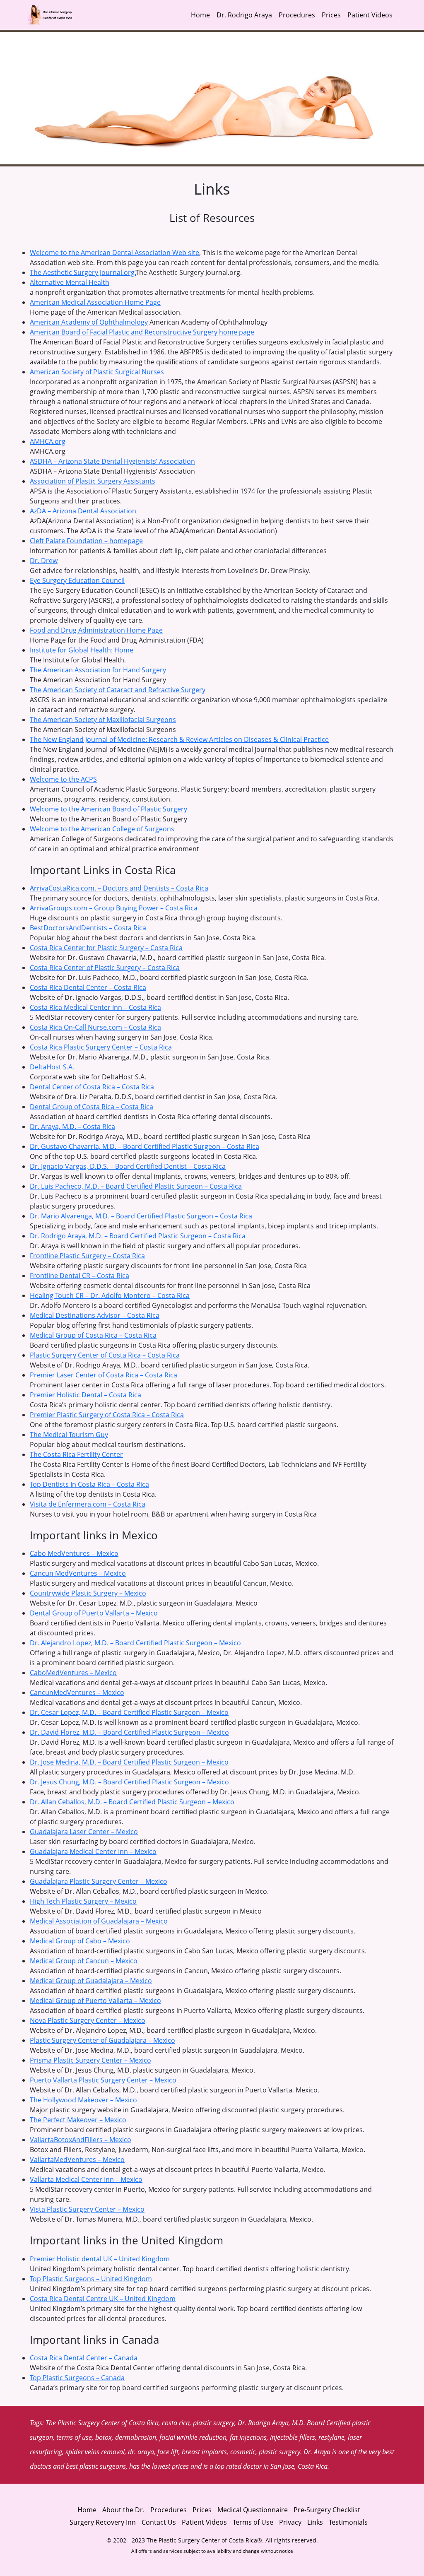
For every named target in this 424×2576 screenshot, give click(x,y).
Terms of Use (253, 2522)
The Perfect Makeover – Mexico (78, 2120)
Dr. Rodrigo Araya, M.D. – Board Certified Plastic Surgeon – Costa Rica (138, 1236)
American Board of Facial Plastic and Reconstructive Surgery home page (142, 332)
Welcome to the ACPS (63, 779)
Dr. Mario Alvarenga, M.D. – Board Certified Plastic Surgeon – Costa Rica (141, 1216)
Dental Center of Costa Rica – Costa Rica (92, 1087)
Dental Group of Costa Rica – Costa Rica (92, 1107)
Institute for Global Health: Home (82, 650)
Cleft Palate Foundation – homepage (86, 541)
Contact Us (159, 2522)
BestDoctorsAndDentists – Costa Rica (88, 928)
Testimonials (348, 2522)
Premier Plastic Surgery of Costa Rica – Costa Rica (107, 1415)
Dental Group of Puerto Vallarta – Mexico (94, 1613)
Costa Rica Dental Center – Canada (84, 2358)
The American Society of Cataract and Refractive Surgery (118, 690)
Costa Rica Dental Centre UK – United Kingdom (103, 2299)
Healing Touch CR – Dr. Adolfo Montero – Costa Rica (110, 1295)
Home (200, 15)
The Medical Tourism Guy (69, 1435)
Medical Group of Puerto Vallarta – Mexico (95, 2001)
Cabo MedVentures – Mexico (74, 1553)
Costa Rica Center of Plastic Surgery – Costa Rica (105, 968)
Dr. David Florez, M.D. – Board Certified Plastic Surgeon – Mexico (129, 1732)
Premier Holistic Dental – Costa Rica (86, 1395)
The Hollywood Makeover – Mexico (83, 2100)
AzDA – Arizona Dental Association (83, 511)
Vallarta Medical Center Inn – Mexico (86, 2179)
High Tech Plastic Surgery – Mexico (83, 1901)
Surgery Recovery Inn (103, 2522)
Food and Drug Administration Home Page (96, 630)
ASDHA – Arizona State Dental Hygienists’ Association (112, 461)
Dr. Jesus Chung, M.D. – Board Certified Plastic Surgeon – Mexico (129, 1782)
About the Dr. (123, 2510)
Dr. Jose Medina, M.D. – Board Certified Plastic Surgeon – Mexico (129, 1762)
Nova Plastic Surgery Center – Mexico (88, 2020)
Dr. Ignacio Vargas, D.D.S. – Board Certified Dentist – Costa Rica (128, 1166)
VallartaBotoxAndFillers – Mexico (81, 2140)
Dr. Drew (44, 561)
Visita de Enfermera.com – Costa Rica (88, 1504)
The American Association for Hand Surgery (98, 670)
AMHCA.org (48, 441)
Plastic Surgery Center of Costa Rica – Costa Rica (105, 1355)
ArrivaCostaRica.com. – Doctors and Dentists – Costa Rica (119, 888)
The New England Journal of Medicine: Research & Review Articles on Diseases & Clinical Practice (179, 739)
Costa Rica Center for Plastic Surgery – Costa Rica (106, 948)
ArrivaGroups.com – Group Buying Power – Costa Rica (114, 908)
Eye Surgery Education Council (77, 580)
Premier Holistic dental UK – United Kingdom (100, 2259)
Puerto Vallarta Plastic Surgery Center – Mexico (103, 2080)
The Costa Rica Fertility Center (76, 1454)
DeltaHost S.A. (52, 1067)
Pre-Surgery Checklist (327, 2510)
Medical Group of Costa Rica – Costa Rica (93, 1335)
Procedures (297, 15)
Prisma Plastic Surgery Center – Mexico (90, 2060)
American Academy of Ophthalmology (89, 322)
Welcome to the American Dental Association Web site (114, 253)
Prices (331, 15)
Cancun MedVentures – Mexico (78, 1573)
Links (315, 2522)
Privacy (291, 2522)
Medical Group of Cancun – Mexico (84, 1961)
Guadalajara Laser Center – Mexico (84, 1832)
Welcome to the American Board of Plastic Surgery (108, 809)
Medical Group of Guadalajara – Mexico (91, 1981)
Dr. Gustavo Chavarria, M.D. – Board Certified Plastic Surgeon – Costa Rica (145, 1146)
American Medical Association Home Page (95, 302)
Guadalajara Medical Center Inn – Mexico (93, 1851)
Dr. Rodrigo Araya (244, 15)
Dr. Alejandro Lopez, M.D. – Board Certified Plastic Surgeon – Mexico (135, 1643)
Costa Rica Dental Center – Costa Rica (88, 987)
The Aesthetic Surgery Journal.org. (83, 272)
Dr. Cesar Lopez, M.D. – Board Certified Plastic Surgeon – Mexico (129, 1712)
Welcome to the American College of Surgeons (102, 829)
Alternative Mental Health (70, 282)
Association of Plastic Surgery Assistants (93, 481)
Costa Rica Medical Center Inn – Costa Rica (95, 1007)
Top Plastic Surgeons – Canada (77, 2378)
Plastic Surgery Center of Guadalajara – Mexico (102, 2040)
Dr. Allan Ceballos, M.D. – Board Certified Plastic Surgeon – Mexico (132, 1802)
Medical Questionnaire (253, 2510)
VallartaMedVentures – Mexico (77, 2160)
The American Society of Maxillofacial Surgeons (103, 720)
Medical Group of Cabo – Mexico (80, 1941)
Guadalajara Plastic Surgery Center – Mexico (99, 1881)
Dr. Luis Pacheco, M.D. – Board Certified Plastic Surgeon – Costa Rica (136, 1186)
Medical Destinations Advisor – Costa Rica (95, 1315)
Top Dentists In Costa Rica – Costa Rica (89, 1484)
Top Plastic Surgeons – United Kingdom (91, 2279)
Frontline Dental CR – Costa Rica (79, 1276)
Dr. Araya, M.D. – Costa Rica (72, 1127)
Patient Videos (370, 15)
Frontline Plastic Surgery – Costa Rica (87, 1256)
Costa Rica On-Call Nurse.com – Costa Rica (95, 1027)
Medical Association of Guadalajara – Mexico (99, 1921)
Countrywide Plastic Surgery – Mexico (88, 1593)
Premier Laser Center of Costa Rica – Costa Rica (104, 1375)
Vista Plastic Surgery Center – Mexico (87, 2209)
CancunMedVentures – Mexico (77, 1692)
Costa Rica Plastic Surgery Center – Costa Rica (101, 1047)
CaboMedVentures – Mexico (73, 1673)
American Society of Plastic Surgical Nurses (97, 372)
